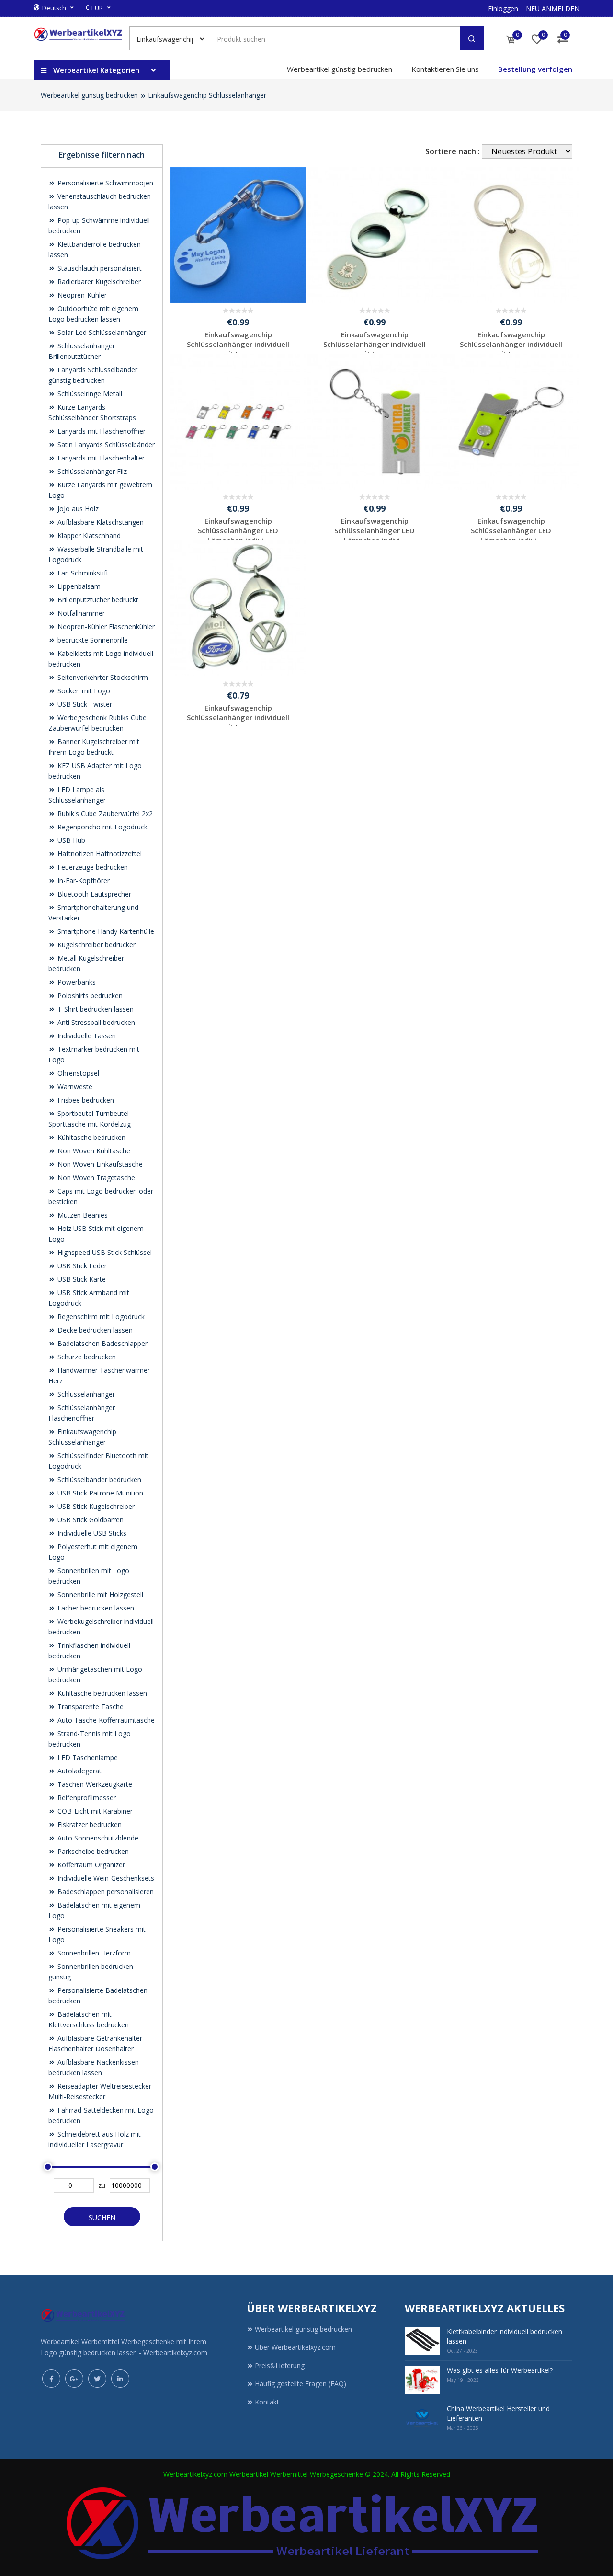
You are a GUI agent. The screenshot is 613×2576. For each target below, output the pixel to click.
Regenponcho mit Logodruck (102, 827)
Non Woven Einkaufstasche (99, 1164)
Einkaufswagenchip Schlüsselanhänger (207, 95)
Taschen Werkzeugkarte (94, 1784)
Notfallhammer (80, 613)
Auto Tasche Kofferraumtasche (105, 1720)
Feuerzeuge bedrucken (92, 867)
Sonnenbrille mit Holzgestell (99, 1594)
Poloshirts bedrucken (89, 995)
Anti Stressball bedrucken (95, 1022)
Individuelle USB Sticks (91, 1533)
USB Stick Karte (81, 1279)
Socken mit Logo (83, 691)
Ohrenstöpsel (77, 1073)
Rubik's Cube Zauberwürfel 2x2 (104, 813)
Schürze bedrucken (86, 1357)
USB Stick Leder (81, 1266)
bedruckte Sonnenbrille (92, 640)
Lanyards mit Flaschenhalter (100, 458)
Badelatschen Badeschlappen (102, 1343)
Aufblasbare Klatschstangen (100, 522)
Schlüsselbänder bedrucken (98, 1479)
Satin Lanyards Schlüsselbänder (105, 444)
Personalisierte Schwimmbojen (104, 183)
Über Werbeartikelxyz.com (295, 2347)
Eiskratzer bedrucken (89, 1824)
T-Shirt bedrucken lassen (95, 1009)
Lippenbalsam (78, 586)
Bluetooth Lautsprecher (93, 894)
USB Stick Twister (84, 704)
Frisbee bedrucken (85, 1100)
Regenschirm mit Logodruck (100, 1317)
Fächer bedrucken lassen (95, 1608)
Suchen (102, 2217)
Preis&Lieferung (280, 2365)
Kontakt (267, 2402)
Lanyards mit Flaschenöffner (101, 431)
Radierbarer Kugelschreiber (98, 282)
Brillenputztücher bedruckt (97, 600)
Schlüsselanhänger (85, 1394)
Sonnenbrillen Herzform (93, 1953)
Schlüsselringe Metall (89, 394)
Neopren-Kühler (81, 295)
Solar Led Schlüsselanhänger (101, 332)
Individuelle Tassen (86, 1036)
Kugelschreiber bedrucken (96, 945)
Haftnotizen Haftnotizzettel (99, 854)
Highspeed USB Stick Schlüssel (104, 1252)
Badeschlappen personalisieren (105, 1892)
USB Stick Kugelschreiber (95, 1506)
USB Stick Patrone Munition (99, 1493)
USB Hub (70, 840)
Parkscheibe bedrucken (92, 1851)
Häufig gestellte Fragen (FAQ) (301, 2384)
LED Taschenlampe (87, 1757)
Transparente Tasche (90, 1707)
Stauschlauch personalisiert (99, 268)
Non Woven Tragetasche (95, 1178)
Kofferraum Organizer (90, 1865)
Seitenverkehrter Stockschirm (102, 677)
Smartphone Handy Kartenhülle (105, 931)
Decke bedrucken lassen (94, 1330)
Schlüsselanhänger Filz (91, 471)
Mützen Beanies (82, 1215)
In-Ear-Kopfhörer (83, 880)
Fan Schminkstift (82, 573)
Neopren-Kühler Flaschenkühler (105, 627)
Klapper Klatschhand (88, 535)
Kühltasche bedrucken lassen (101, 1693)
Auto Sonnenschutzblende (97, 1838)
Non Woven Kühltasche (93, 1151)
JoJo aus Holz (77, 509)
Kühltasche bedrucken (91, 1137)
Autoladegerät (79, 1771)
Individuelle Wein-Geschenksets (105, 1878)
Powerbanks (76, 982)
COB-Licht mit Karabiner (94, 1811)
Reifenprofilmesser (86, 1798)
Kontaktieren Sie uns (445, 69)
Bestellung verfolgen (535, 69)
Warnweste (74, 1087)
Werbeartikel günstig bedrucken (340, 69)
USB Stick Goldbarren (90, 1520)
